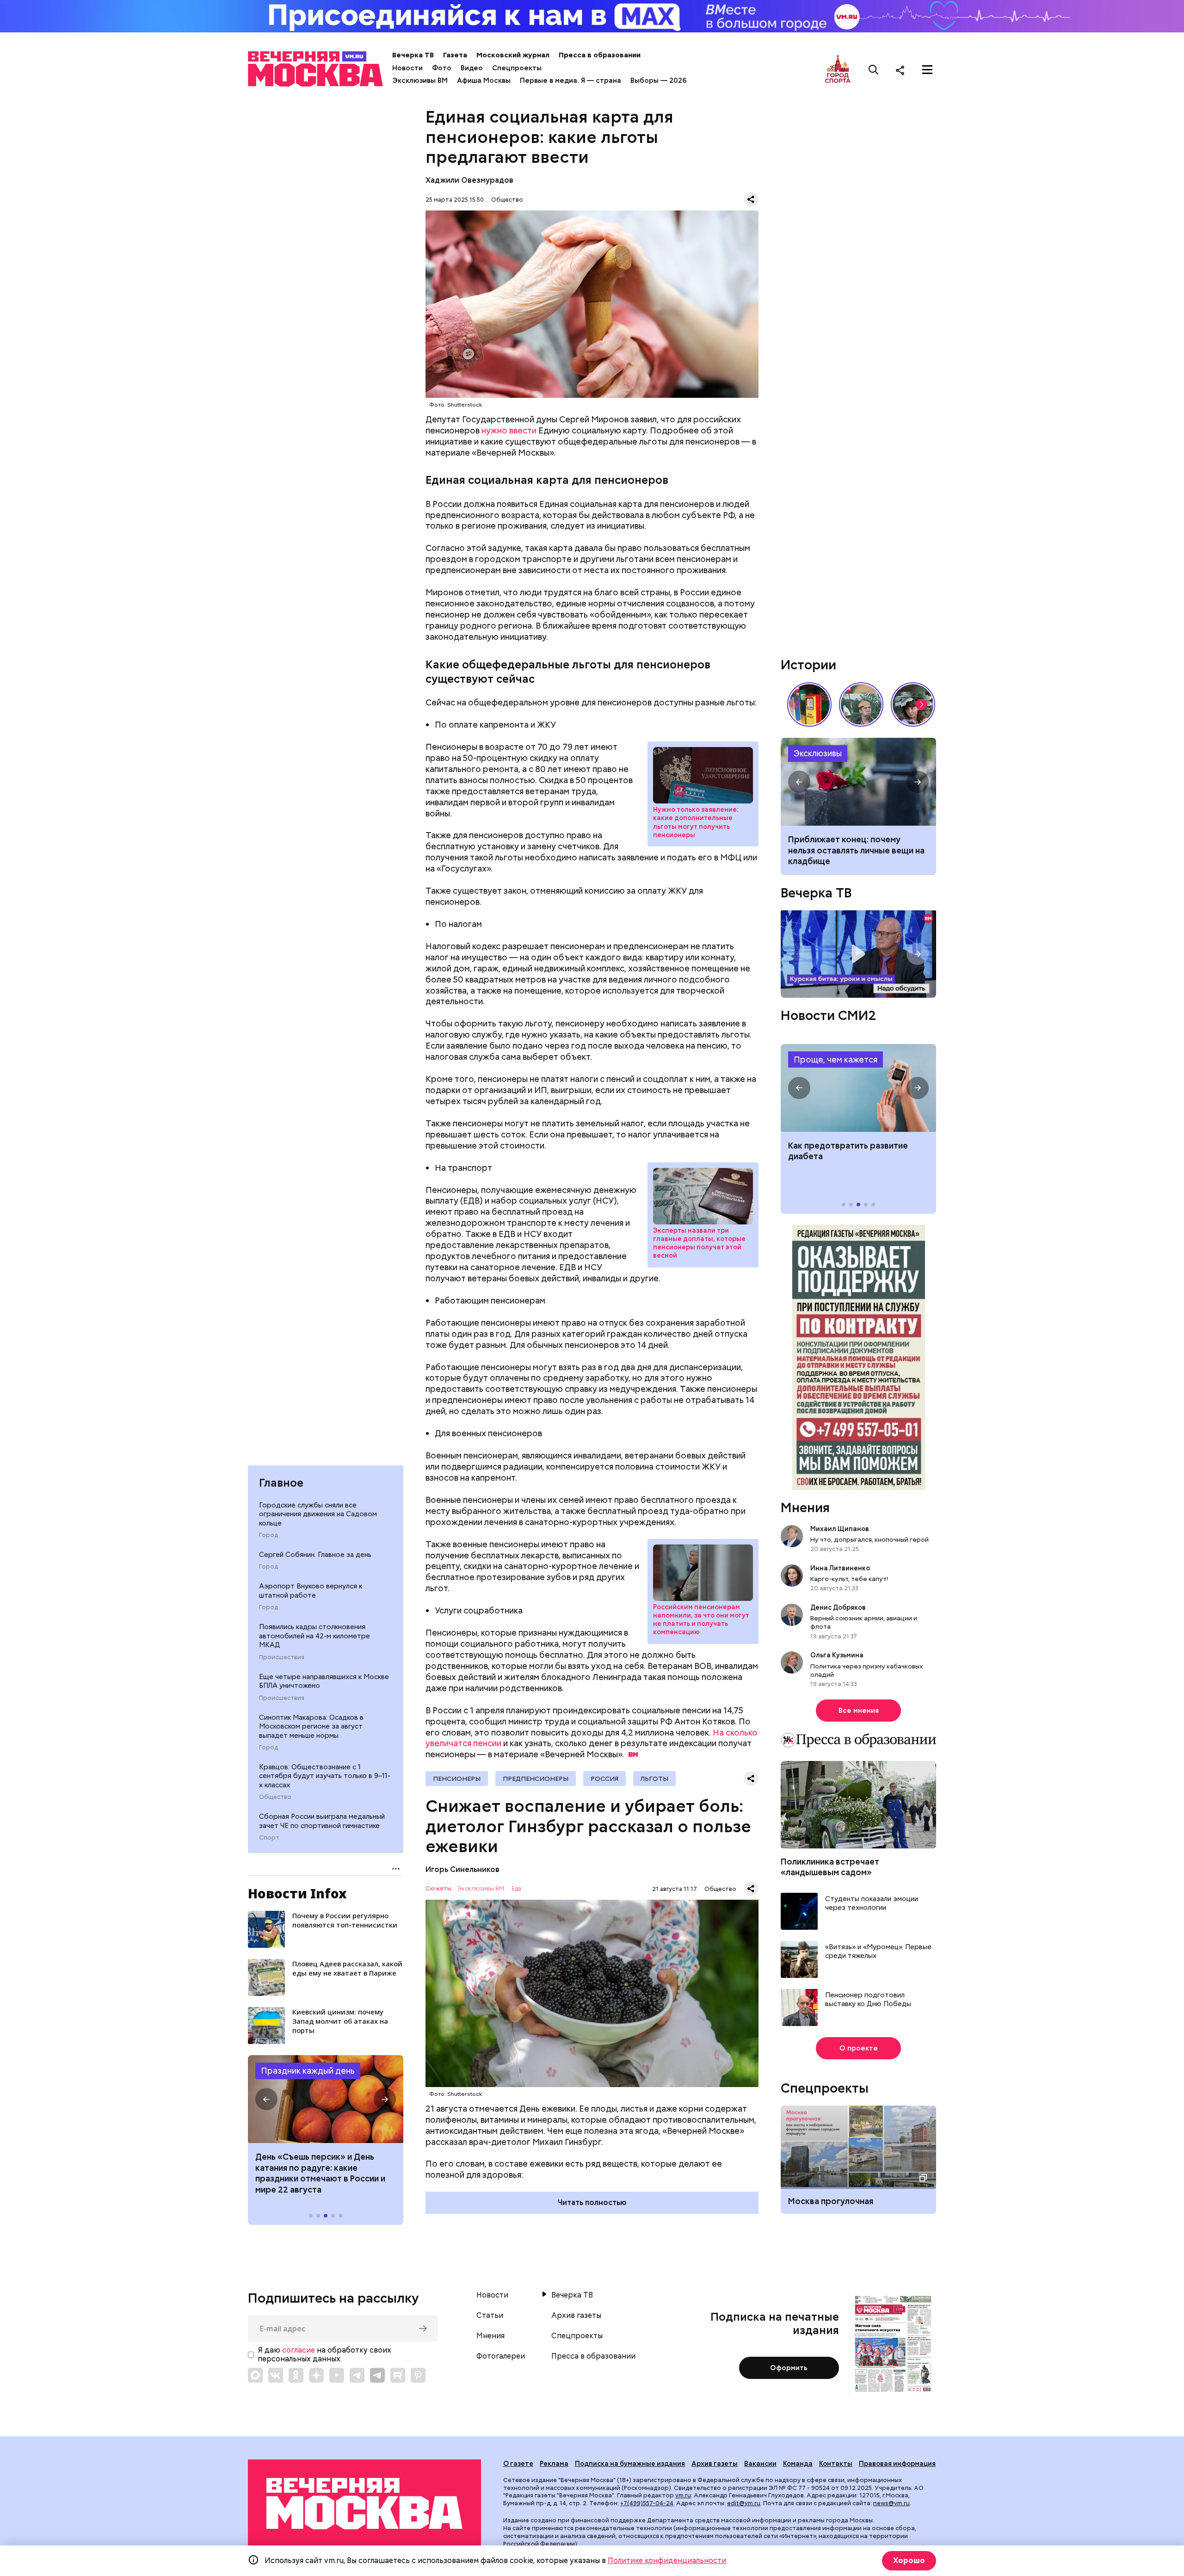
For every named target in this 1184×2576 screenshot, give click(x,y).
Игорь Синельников (462, 1869)
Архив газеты (576, 2316)
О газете (518, 2464)
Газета (455, 55)
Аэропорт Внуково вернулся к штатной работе (311, 1591)
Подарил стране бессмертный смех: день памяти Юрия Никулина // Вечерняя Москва (861, 704)
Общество (275, 1797)
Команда (798, 2464)
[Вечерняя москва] (364, 2504)
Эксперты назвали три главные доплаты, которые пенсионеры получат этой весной (699, 1243)
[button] (266, 2099)
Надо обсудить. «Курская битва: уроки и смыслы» (858, 954)
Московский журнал (513, 55)
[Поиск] (874, 70)
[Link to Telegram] (357, 2375)
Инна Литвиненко (840, 1568)
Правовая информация (897, 2464)
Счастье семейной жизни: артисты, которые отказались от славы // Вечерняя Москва (913, 704)
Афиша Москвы (484, 80)
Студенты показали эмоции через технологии (872, 1904)
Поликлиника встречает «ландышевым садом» (830, 1867)
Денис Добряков (838, 1607)
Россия (604, 1779)
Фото (442, 68)
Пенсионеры (457, 1779)
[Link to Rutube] (398, 2375)
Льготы (654, 1779)
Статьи (490, 2316)
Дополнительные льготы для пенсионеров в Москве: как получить (703, 775)
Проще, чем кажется (836, 1059)
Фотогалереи (501, 2356)
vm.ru (683, 2495)
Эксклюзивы (818, 753)
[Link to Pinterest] (418, 2375)
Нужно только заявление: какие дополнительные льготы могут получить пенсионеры (696, 822)
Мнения (805, 1507)
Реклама (554, 2464)
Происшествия (282, 1657)
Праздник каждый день (308, 2071)
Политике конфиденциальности (667, 2561)
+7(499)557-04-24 (647, 2503)
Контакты (836, 2464)
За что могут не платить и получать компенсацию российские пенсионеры (703, 1573)
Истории (808, 665)
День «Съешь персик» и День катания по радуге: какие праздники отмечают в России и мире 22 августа (320, 2173)
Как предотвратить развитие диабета (858, 1088)
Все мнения (859, 1711)
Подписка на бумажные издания (630, 2464)
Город (268, 1535)
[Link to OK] (296, 2375)
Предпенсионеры (536, 1779)
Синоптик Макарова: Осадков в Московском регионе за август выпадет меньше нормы (311, 1727)
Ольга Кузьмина (838, 1655)
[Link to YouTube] (337, 2375)
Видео (472, 68)
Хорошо (909, 2561)
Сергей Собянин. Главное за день (315, 1555)
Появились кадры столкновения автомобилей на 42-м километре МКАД (314, 1636)
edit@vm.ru (744, 2503)
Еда (516, 1889)
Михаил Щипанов (840, 1529)
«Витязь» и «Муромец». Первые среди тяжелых (878, 1952)
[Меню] (927, 70)
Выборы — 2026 (658, 80)
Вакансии (760, 2464)
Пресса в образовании (600, 55)
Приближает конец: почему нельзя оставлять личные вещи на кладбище (856, 850)
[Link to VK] (276, 2375)
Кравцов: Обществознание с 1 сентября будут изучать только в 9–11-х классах (325, 1776)
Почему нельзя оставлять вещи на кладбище (858, 782)
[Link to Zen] (316, 2375)
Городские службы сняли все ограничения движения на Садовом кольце (318, 1514)
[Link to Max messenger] (255, 2375)
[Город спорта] (838, 70)
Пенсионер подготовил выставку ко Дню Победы (868, 2000)
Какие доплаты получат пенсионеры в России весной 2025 (703, 1196)
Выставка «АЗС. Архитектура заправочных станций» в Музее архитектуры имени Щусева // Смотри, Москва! (809, 704)
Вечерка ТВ (413, 55)
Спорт (269, 1838)
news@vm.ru (891, 2503)
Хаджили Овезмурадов (469, 180)
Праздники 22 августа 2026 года (326, 2099)
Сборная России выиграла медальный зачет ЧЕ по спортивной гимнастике (322, 1821)
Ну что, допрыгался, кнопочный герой (869, 1539)
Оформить (789, 2368)
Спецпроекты (517, 68)
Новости (407, 68)
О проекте (859, 2048)
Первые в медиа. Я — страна (570, 80)
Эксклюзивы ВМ (420, 80)
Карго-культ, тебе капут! (849, 1579)
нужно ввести (509, 430)
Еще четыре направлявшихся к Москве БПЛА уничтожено (324, 1681)
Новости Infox (297, 1893)
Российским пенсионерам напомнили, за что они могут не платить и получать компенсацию (701, 1620)
